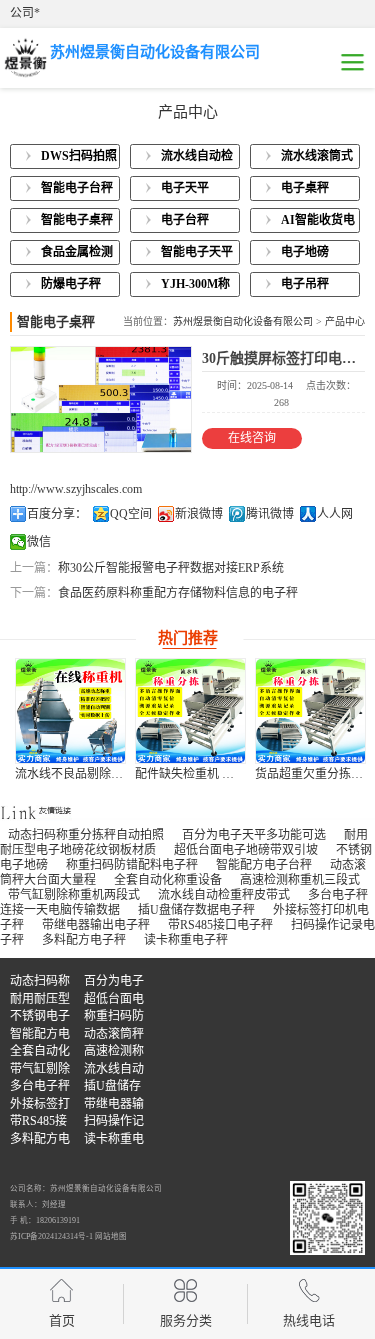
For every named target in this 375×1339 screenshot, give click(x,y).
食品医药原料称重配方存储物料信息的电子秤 (178, 593)
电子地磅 (305, 252)
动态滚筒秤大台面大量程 (114, 1035)
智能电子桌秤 (77, 220)
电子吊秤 (305, 284)
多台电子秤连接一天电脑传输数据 (40, 1087)
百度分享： (57, 514)
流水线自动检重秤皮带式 (224, 895)
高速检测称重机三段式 (300, 880)
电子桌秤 (305, 188)
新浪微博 (199, 514)
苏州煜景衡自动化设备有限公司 (243, 321)
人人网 (335, 514)
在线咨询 (252, 438)
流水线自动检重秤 (197, 159)
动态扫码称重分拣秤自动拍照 (86, 835)
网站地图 (111, 1236)
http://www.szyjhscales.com (76, 489)
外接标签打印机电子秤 (40, 1105)
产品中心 (345, 321)
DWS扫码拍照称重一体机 (79, 159)
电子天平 (185, 188)
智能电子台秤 (77, 188)
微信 (39, 542)
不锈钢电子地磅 (40, 1017)
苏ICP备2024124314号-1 (51, 1236)
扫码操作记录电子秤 (114, 1122)
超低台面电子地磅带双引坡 (246, 850)
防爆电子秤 (71, 284)
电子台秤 (185, 220)
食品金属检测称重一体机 (77, 255)
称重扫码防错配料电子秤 (132, 865)
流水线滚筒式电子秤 (317, 159)
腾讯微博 (270, 514)
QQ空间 (131, 514)
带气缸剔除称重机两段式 (74, 895)
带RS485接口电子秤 (220, 925)
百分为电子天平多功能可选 (254, 835)
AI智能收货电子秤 (318, 223)
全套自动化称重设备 (168, 880)
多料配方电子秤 (84, 940)
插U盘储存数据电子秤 (196, 910)
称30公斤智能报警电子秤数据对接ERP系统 (171, 568)
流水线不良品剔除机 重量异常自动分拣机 (124, 774)
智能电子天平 (197, 252)
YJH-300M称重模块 (195, 287)
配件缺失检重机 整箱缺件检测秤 (220, 774)
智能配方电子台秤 (264, 865)
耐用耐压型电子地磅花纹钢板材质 (40, 1000)
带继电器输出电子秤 (96, 925)
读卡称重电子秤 (186, 940)
